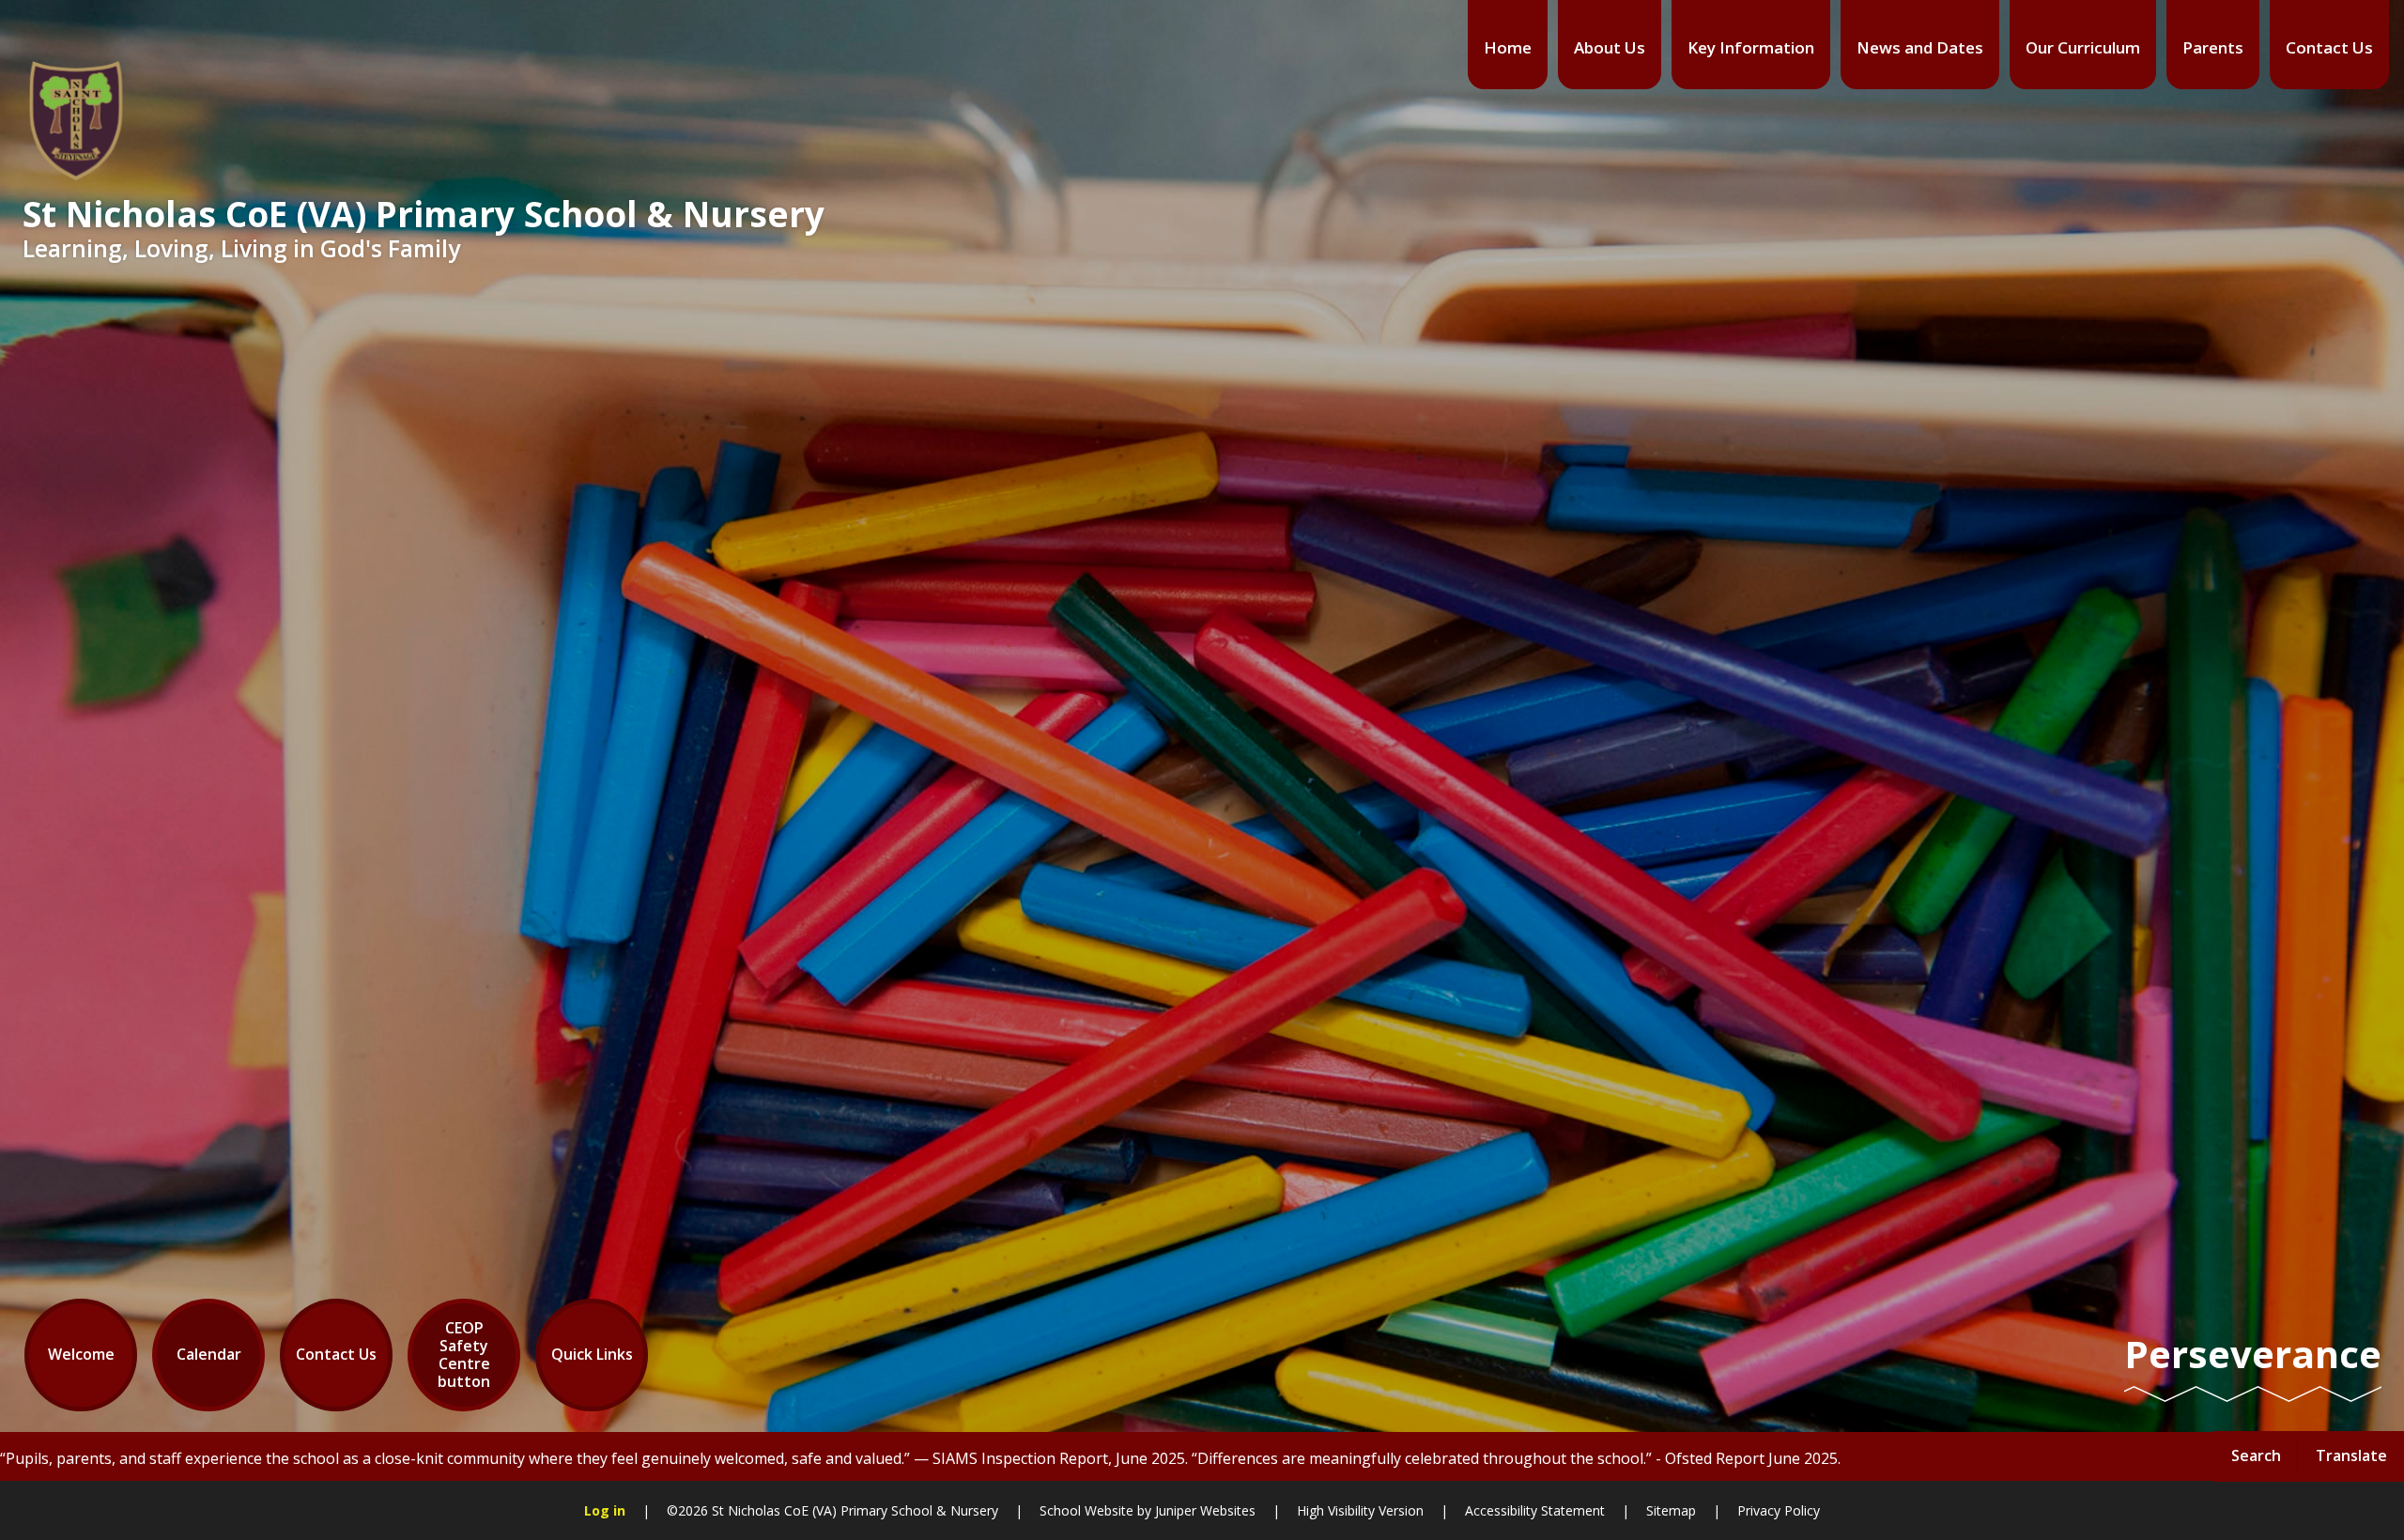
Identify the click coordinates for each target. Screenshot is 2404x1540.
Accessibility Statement (1535, 1510)
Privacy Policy (1779, 1510)
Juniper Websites (1205, 1510)
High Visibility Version (1360, 1510)
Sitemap (1671, 1510)
